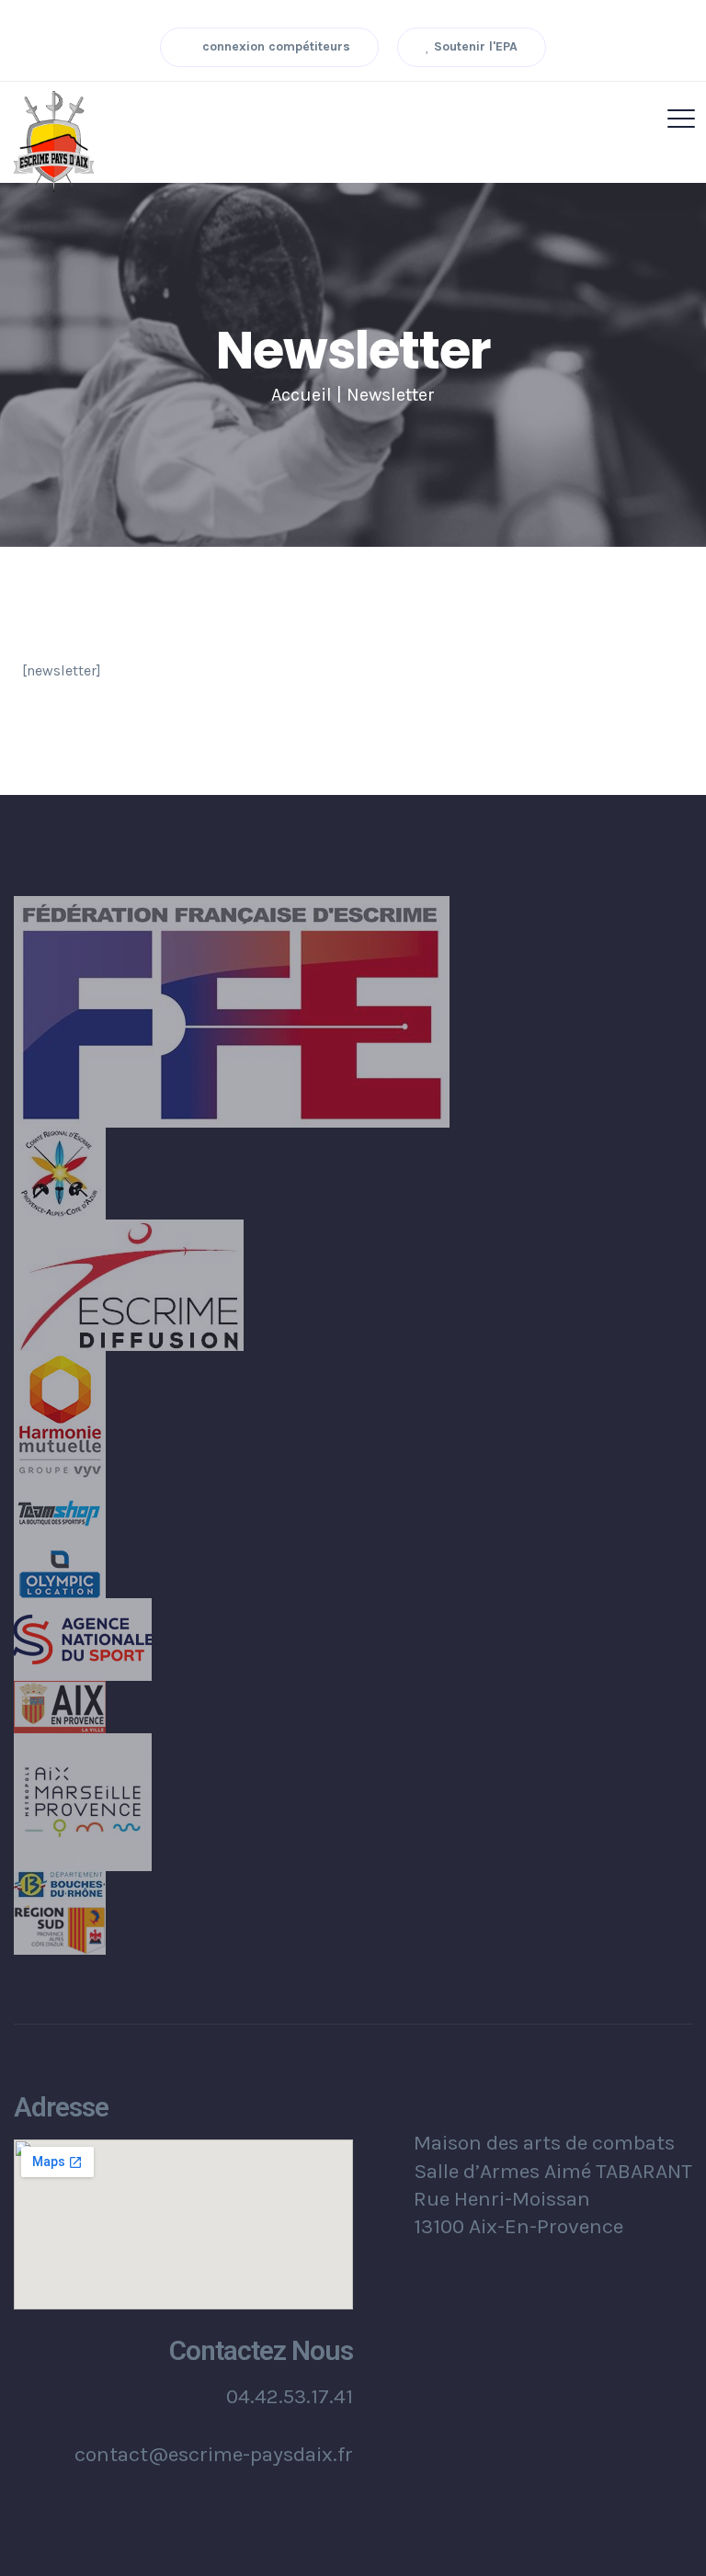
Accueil (302, 395)
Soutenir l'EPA (474, 46)
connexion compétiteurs (274, 46)
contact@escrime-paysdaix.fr (214, 2454)
